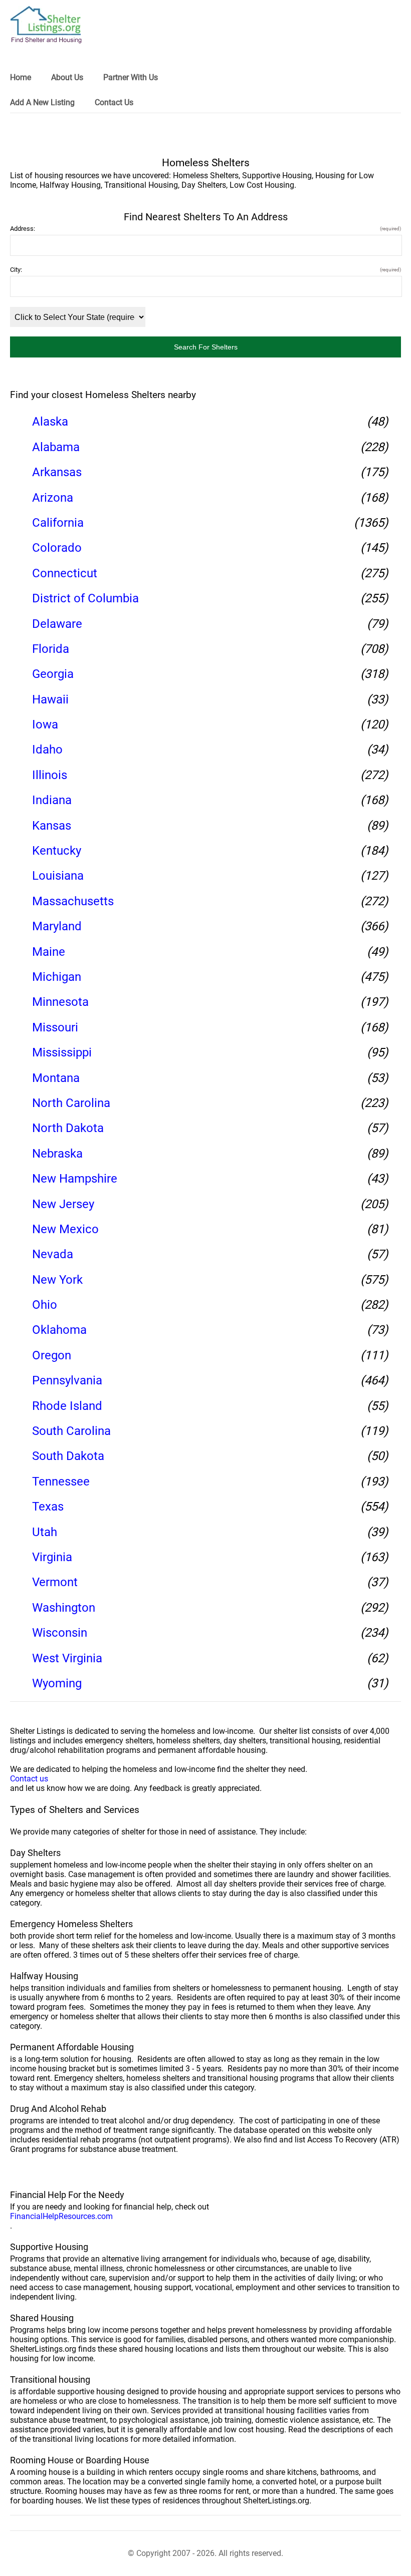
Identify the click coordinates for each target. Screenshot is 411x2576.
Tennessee (61, 1482)
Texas (48, 1507)
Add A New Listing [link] (42, 102)
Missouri (55, 1027)
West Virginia (67, 1658)
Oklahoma (59, 1330)
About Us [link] (67, 77)
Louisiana (58, 876)
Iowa (45, 724)
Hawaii (50, 699)
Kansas (52, 826)
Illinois (50, 775)
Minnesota (60, 1002)
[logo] (46, 25)
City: (205, 270)
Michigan (57, 977)
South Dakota (68, 1456)
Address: (205, 229)
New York (57, 1280)
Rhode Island (67, 1406)
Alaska (50, 422)
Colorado (57, 548)
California (58, 523)
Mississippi (62, 1052)
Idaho (47, 750)
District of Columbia (85, 598)
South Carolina (71, 1431)
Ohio (45, 1305)
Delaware (57, 624)
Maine (49, 952)
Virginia (52, 1557)
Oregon (52, 1355)
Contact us (29, 1779)
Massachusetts (73, 901)
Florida (51, 649)
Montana (56, 1078)
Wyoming (57, 1683)
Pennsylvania (67, 1380)
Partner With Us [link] (131, 77)
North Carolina (71, 1103)
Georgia (53, 674)
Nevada (53, 1254)
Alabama (56, 447)
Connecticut (65, 573)
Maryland (57, 926)
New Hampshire (75, 1179)
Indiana (52, 800)
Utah (45, 1532)
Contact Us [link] (114, 102)
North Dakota (68, 1128)
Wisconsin (60, 1633)
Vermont (55, 1582)
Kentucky (57, 851)
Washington (64, 1608)
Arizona (53, 498)
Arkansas (57, 472)
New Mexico (65, 1229)
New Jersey (63, 1204)
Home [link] (21, 77)
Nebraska (57, 1154)
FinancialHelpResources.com (61, 2216)
